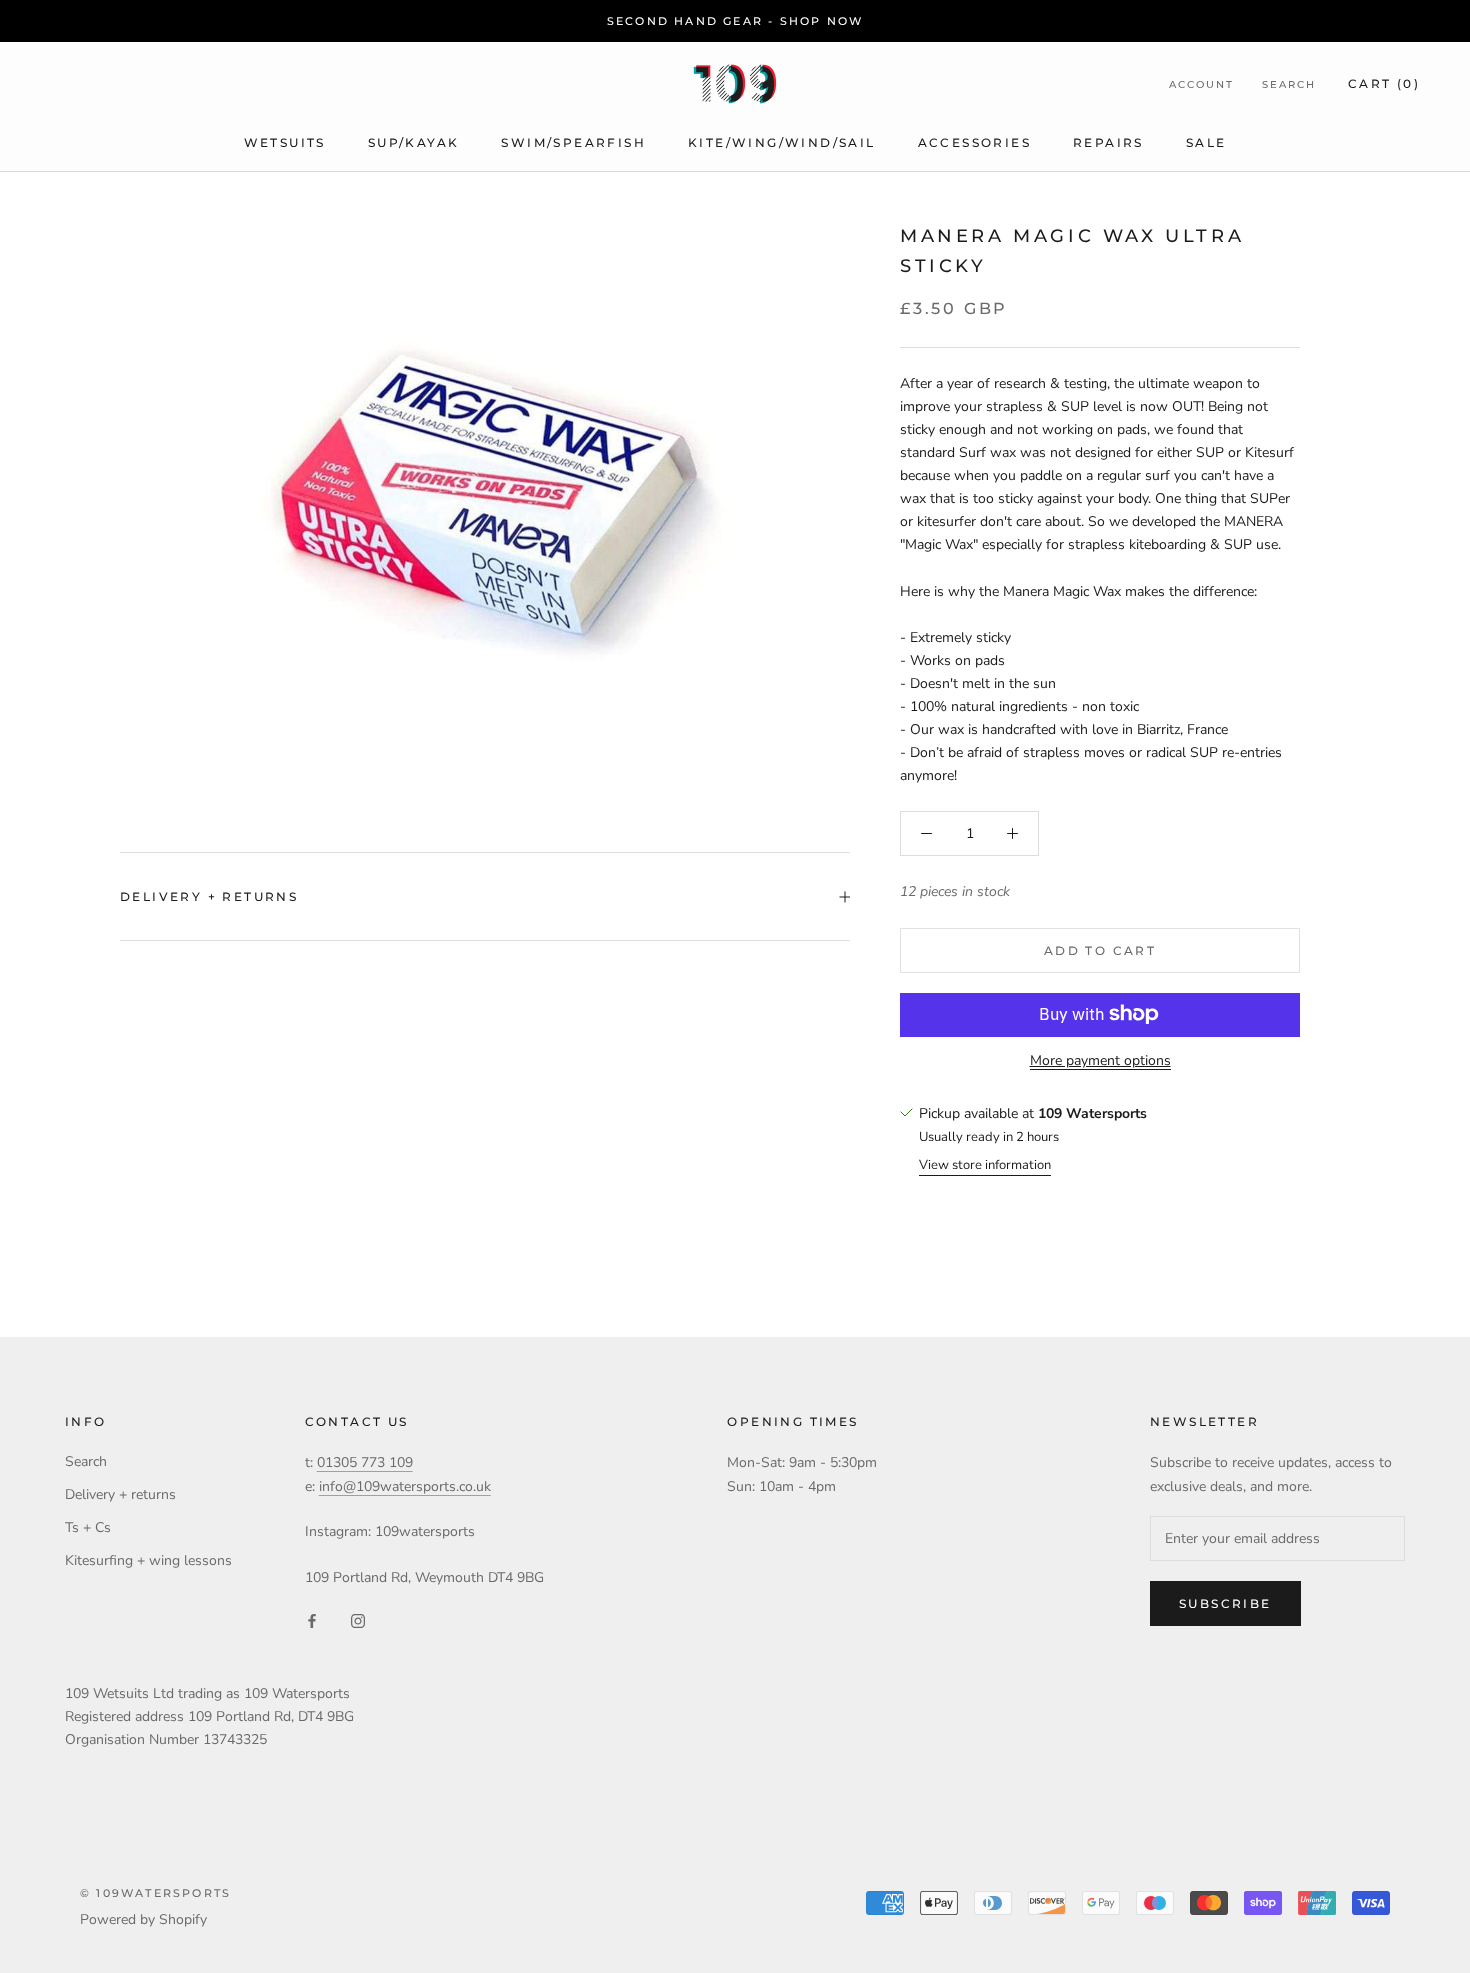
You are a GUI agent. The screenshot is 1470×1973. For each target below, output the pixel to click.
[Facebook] (312, 1620)
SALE (1206, 142)
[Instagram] (358, 1620)
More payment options (1100, 1059)
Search (1289, 84)
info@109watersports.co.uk (405, 1486)
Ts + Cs (88, 1527)
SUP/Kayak (414, 142)
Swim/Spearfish (573, 142)
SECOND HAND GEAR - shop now (735, 21)
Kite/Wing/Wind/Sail (782, 142)
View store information (985, 1165)
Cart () (1384, 83)
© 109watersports (155, 1893)
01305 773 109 (365, 1462)
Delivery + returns (209, 896)
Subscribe (1225, 1603)
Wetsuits (285, 142)
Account (1201, 84)
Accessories (974, 142)
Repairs (1108, 142)
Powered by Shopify (143, 1919)
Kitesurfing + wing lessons (148, 1560)
